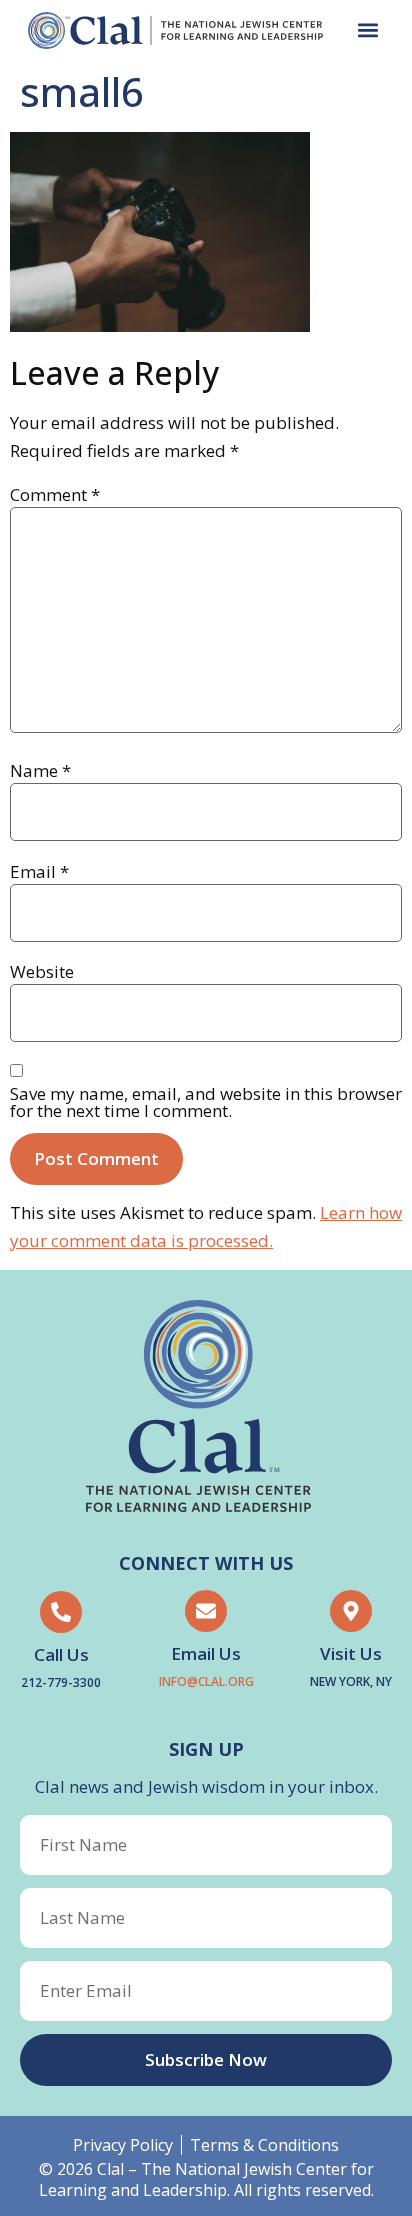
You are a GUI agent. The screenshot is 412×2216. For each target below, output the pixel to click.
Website (42, 971)
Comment (55, 494)
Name (40, 770)
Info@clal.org (206, 1681)
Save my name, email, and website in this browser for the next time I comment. (206, 1102)
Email (39, 871)
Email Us (206, 1653)
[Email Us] (206, 1611)
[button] (367, 30)
